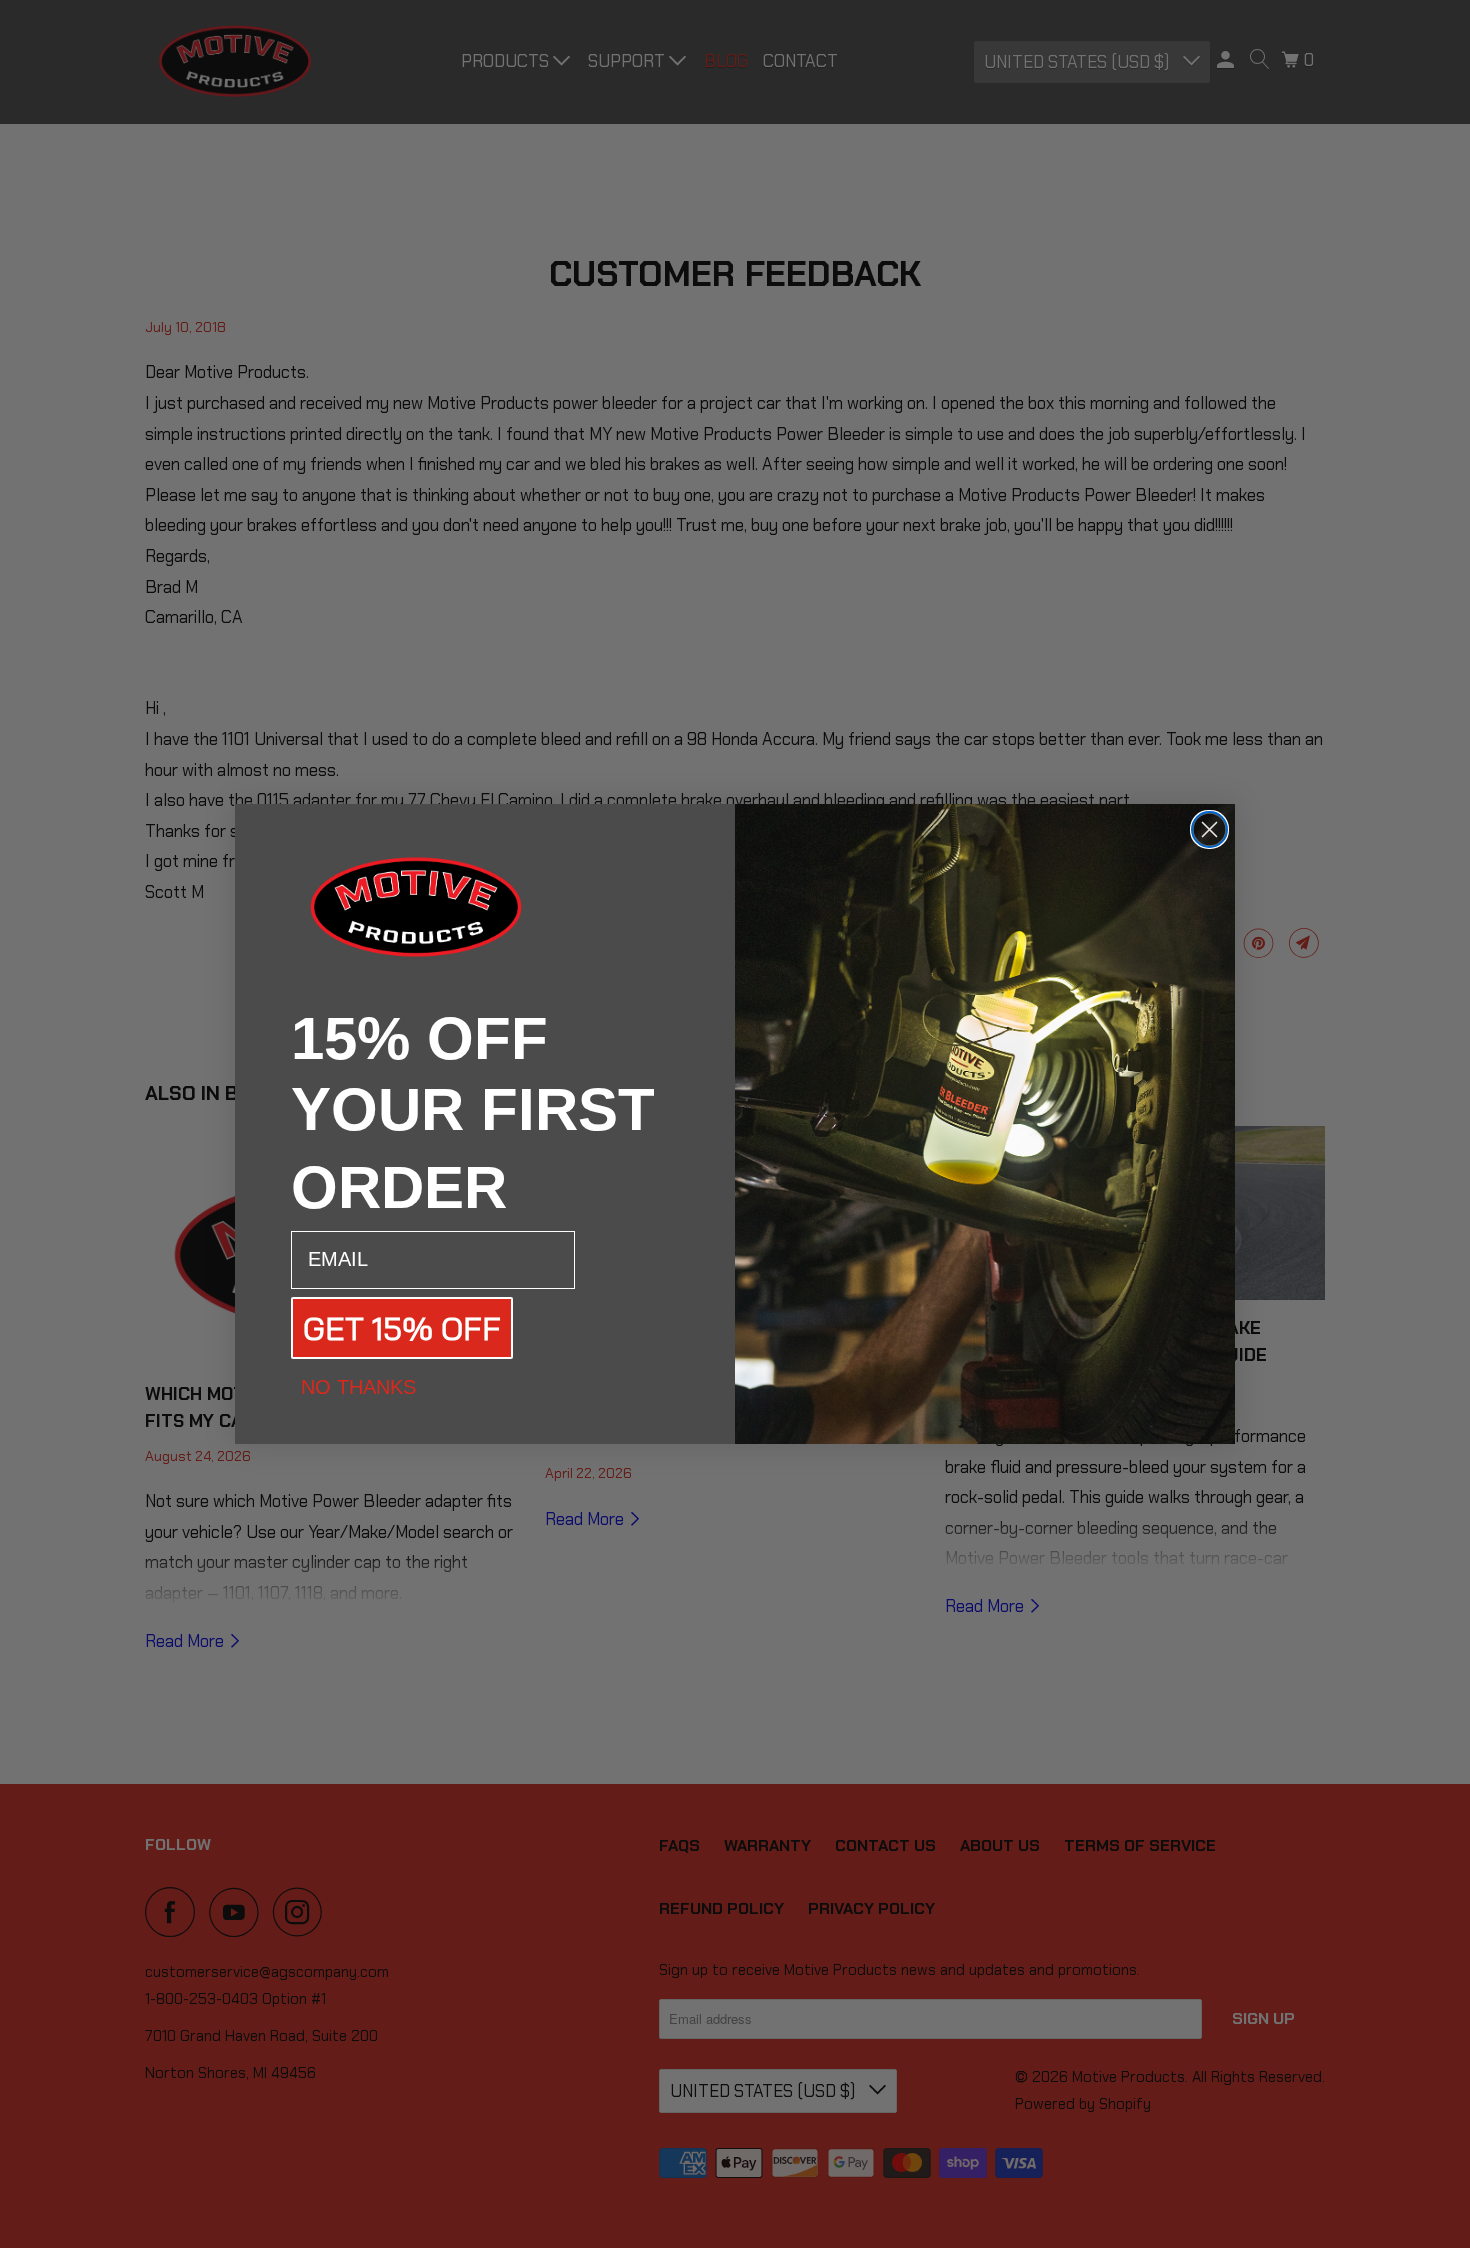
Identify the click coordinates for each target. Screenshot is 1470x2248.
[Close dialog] (1209, 829)
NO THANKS (358, 1387)
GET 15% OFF (402, 1328)
